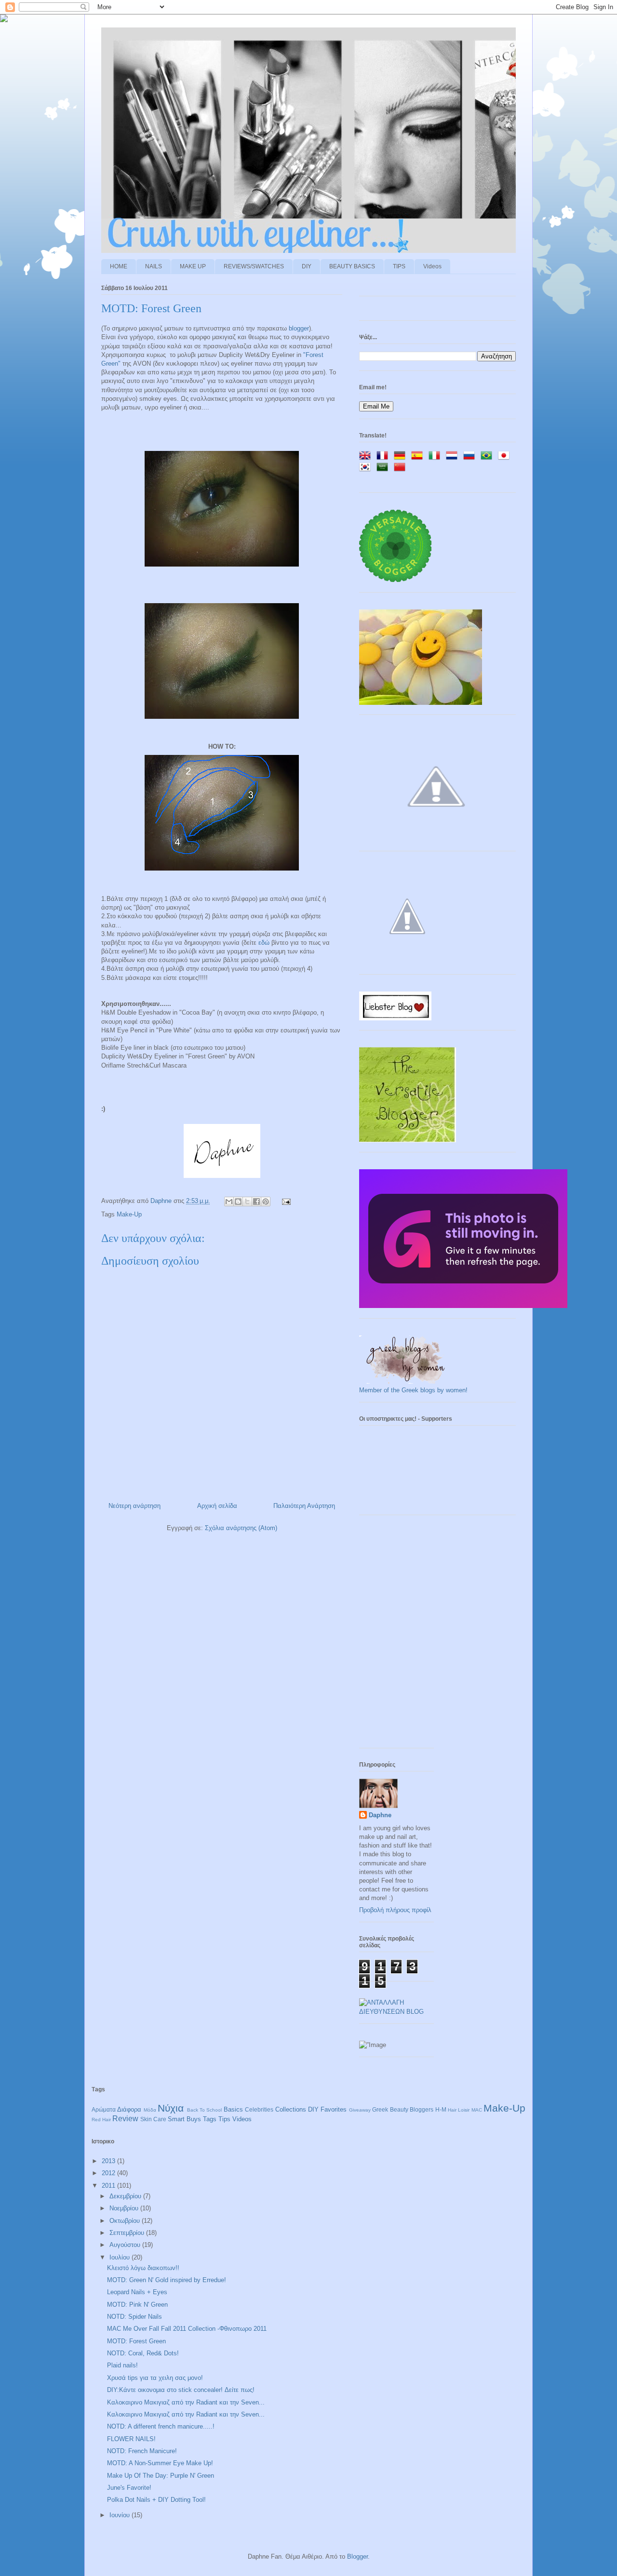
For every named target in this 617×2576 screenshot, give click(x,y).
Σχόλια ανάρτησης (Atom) (241, 1528)
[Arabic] (384, 468)
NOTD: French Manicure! (142, 2451)
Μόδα (150, 2110)
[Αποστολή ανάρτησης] (285, 1201)
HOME (119, 266)
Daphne (162, 1201)
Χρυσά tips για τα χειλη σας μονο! (155, 2378)
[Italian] (436, 456)
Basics (233, 2109)
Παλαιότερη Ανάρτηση (304, 1506)
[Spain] (419, 456)
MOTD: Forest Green (136, 2341)
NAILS (154, 266)
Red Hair (101, 2120)
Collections (291, 2109)
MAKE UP (193, 266)
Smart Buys (184, 2119)
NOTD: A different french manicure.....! (161, 2426)
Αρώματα (104, 2109)
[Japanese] (506, 456)
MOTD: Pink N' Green (137, 2305)
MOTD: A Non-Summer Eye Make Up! (160, 2463)
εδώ (264, 943)
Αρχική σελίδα (217, 1506)
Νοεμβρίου (125, 2208)
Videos (432, 266)
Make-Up (129, 1214)
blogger (299, 328)
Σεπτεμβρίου (128, 2233)
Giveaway (360, 2110)
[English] (367, 456)
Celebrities (259, 2109)
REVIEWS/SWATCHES (254, 266)
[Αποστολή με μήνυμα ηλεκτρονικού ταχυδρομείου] (229, 1202)
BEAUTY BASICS (352, 266)
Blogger (357, 2556)
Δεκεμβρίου (126, 2196)
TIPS (399, 266)
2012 (109, 2173)
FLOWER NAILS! (131, 2439)
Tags (210, 2119)
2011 (109, 2186)
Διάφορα (129, 2109)
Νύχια (171, 2108)
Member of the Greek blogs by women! (413, 1390)
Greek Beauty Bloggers (403, 2109)
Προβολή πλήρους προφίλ (395, 1910)
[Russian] (471, 456)
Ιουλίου (121, 2257)
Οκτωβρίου (126, 2221)
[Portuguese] (488, 456)
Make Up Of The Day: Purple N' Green (161, 2476)
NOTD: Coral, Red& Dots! (143, 2353)
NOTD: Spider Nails (134, 2317)
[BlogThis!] (238, 1202)
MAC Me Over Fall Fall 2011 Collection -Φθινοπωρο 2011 (187, 2329)
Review (125, 2119)
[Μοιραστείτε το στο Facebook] (256, 1202)
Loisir (464, 2110)
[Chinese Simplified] (402, 468)
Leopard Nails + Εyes (137, 2292)
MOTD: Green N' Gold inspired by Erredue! (167, 2280)
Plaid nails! (122, 2365)
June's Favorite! (129, 2488)
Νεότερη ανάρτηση (134, 1506)
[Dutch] (454, 456)
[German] (402, 456)
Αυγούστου (126, 2245)
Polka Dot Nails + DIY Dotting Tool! (156, 2500)
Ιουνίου (121, 2515)
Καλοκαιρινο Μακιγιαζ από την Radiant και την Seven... (186, 2402)
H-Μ (441, 2109)
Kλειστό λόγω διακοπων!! (143, 2268)
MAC (477, 2110)
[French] (384, 456)
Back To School (205, 2110)
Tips (224, 2119)
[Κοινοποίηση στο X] (247, 1202)
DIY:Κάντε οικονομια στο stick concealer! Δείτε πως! (181, 2390)
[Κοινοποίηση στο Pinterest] (266, 1202)
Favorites (334, 2109)
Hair (452, 2110)
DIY (307, 266)
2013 (109, 2161)
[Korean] (367, 468)
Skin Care (153, 2119)
